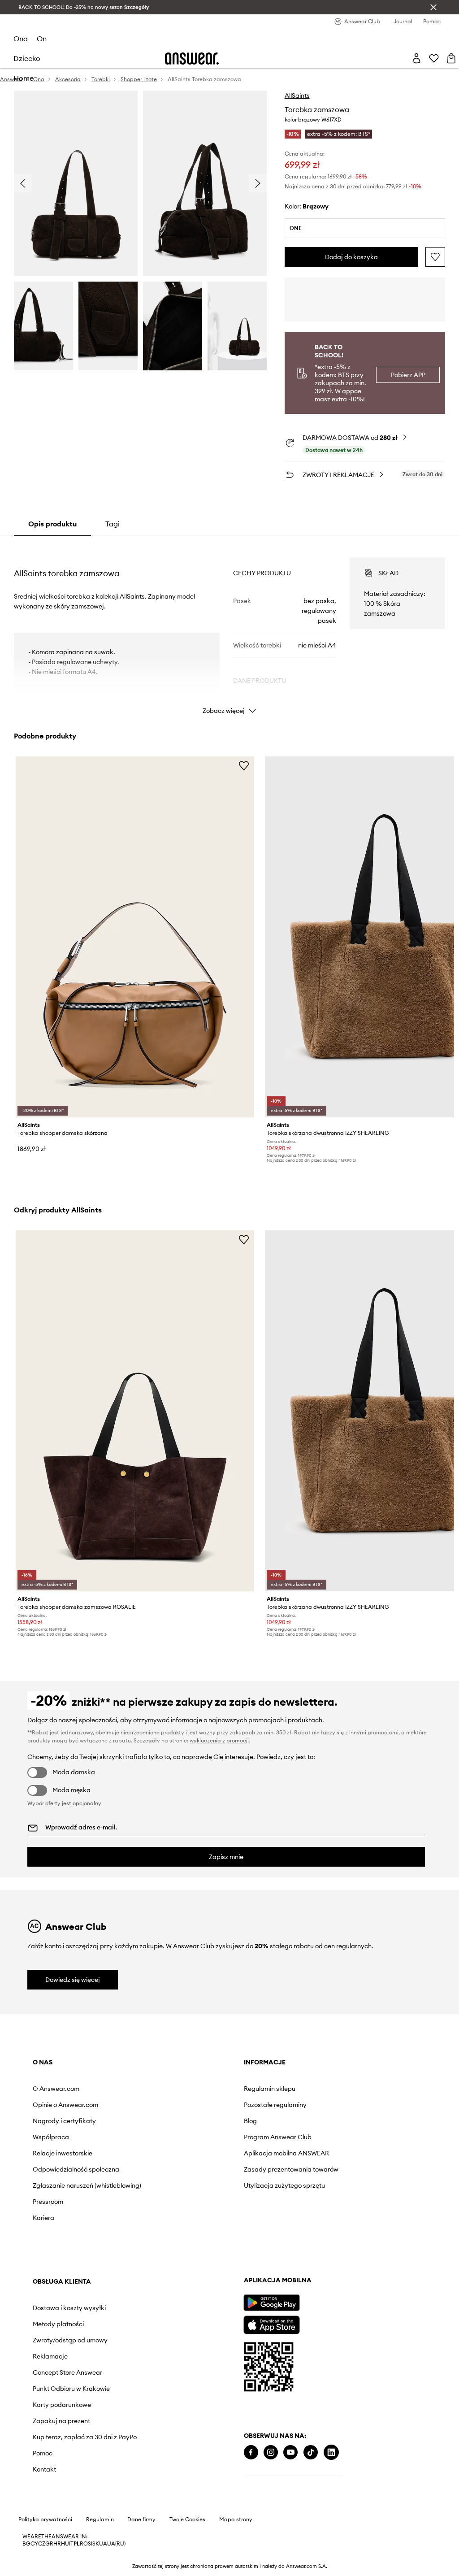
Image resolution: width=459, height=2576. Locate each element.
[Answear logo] (192, 59)
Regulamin (100, 2520)
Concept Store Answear (67, 2372)
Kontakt (44, 2469)
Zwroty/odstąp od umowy (70, 2340)
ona (21, 39)
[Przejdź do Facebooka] (251, 2452)
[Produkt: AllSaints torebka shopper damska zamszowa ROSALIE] (135, 1411)
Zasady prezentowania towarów (291, 2169)
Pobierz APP (408, 375)
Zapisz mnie (226, 1857)
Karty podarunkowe (62, 2405)
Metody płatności (58, 2324)
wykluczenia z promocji (219, 1740)
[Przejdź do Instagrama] (271, 2452)
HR (57, 2544)
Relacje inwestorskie (63, 2153)
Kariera (43, 2218)
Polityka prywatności (45, 2520)
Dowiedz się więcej (73, 1980)
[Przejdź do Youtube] (290, 2452)
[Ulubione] (434, 58)
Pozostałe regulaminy (275, 2105)
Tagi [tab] (113, 524)
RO (84, 2544)
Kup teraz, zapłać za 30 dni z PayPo (85, 2437)
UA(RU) (116, 2544)
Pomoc (43, 2453)
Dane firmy (141, 2520)
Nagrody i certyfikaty (64, 2121)
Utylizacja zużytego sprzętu (284, 2185)
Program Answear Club (278, 2137)
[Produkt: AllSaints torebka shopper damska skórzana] (135, 937)
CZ (42, 2544)
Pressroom (48, 2202)
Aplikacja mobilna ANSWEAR (286, 2153)
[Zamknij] (433, 7)
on (42, 39)
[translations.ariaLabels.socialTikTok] (311, 2452)
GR (49, 2544)
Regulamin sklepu (270, 2089)
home (24, 78)
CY (34, 2544)
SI (90, 2544)
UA (103, 2544)
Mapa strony (236, 2520)
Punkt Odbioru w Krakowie (71, 2389)
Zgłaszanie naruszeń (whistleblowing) (87, 2185)
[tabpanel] (229, 628)
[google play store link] (271, 2303)
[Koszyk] (451, 58)
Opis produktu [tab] (52, 524)
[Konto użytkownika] (416, 58)
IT (71, 2544)
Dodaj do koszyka (351, 257)
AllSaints (297, 96)
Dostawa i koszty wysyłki (69, 2308)
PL (77, 2544)
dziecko (27, 58)
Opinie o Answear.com (65, 2105)
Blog (250, 2121)
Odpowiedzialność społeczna (76, 2169)
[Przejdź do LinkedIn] (331, 2452)
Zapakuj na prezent (61, 2421)
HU (65, 2544)
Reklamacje (50, 2356)
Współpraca (51, 2137)
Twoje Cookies (187, 2520)
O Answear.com (56, 2089)
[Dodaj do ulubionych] (435, 257)
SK (96, 2544)
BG (26, 2544)
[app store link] (271, 2324)
